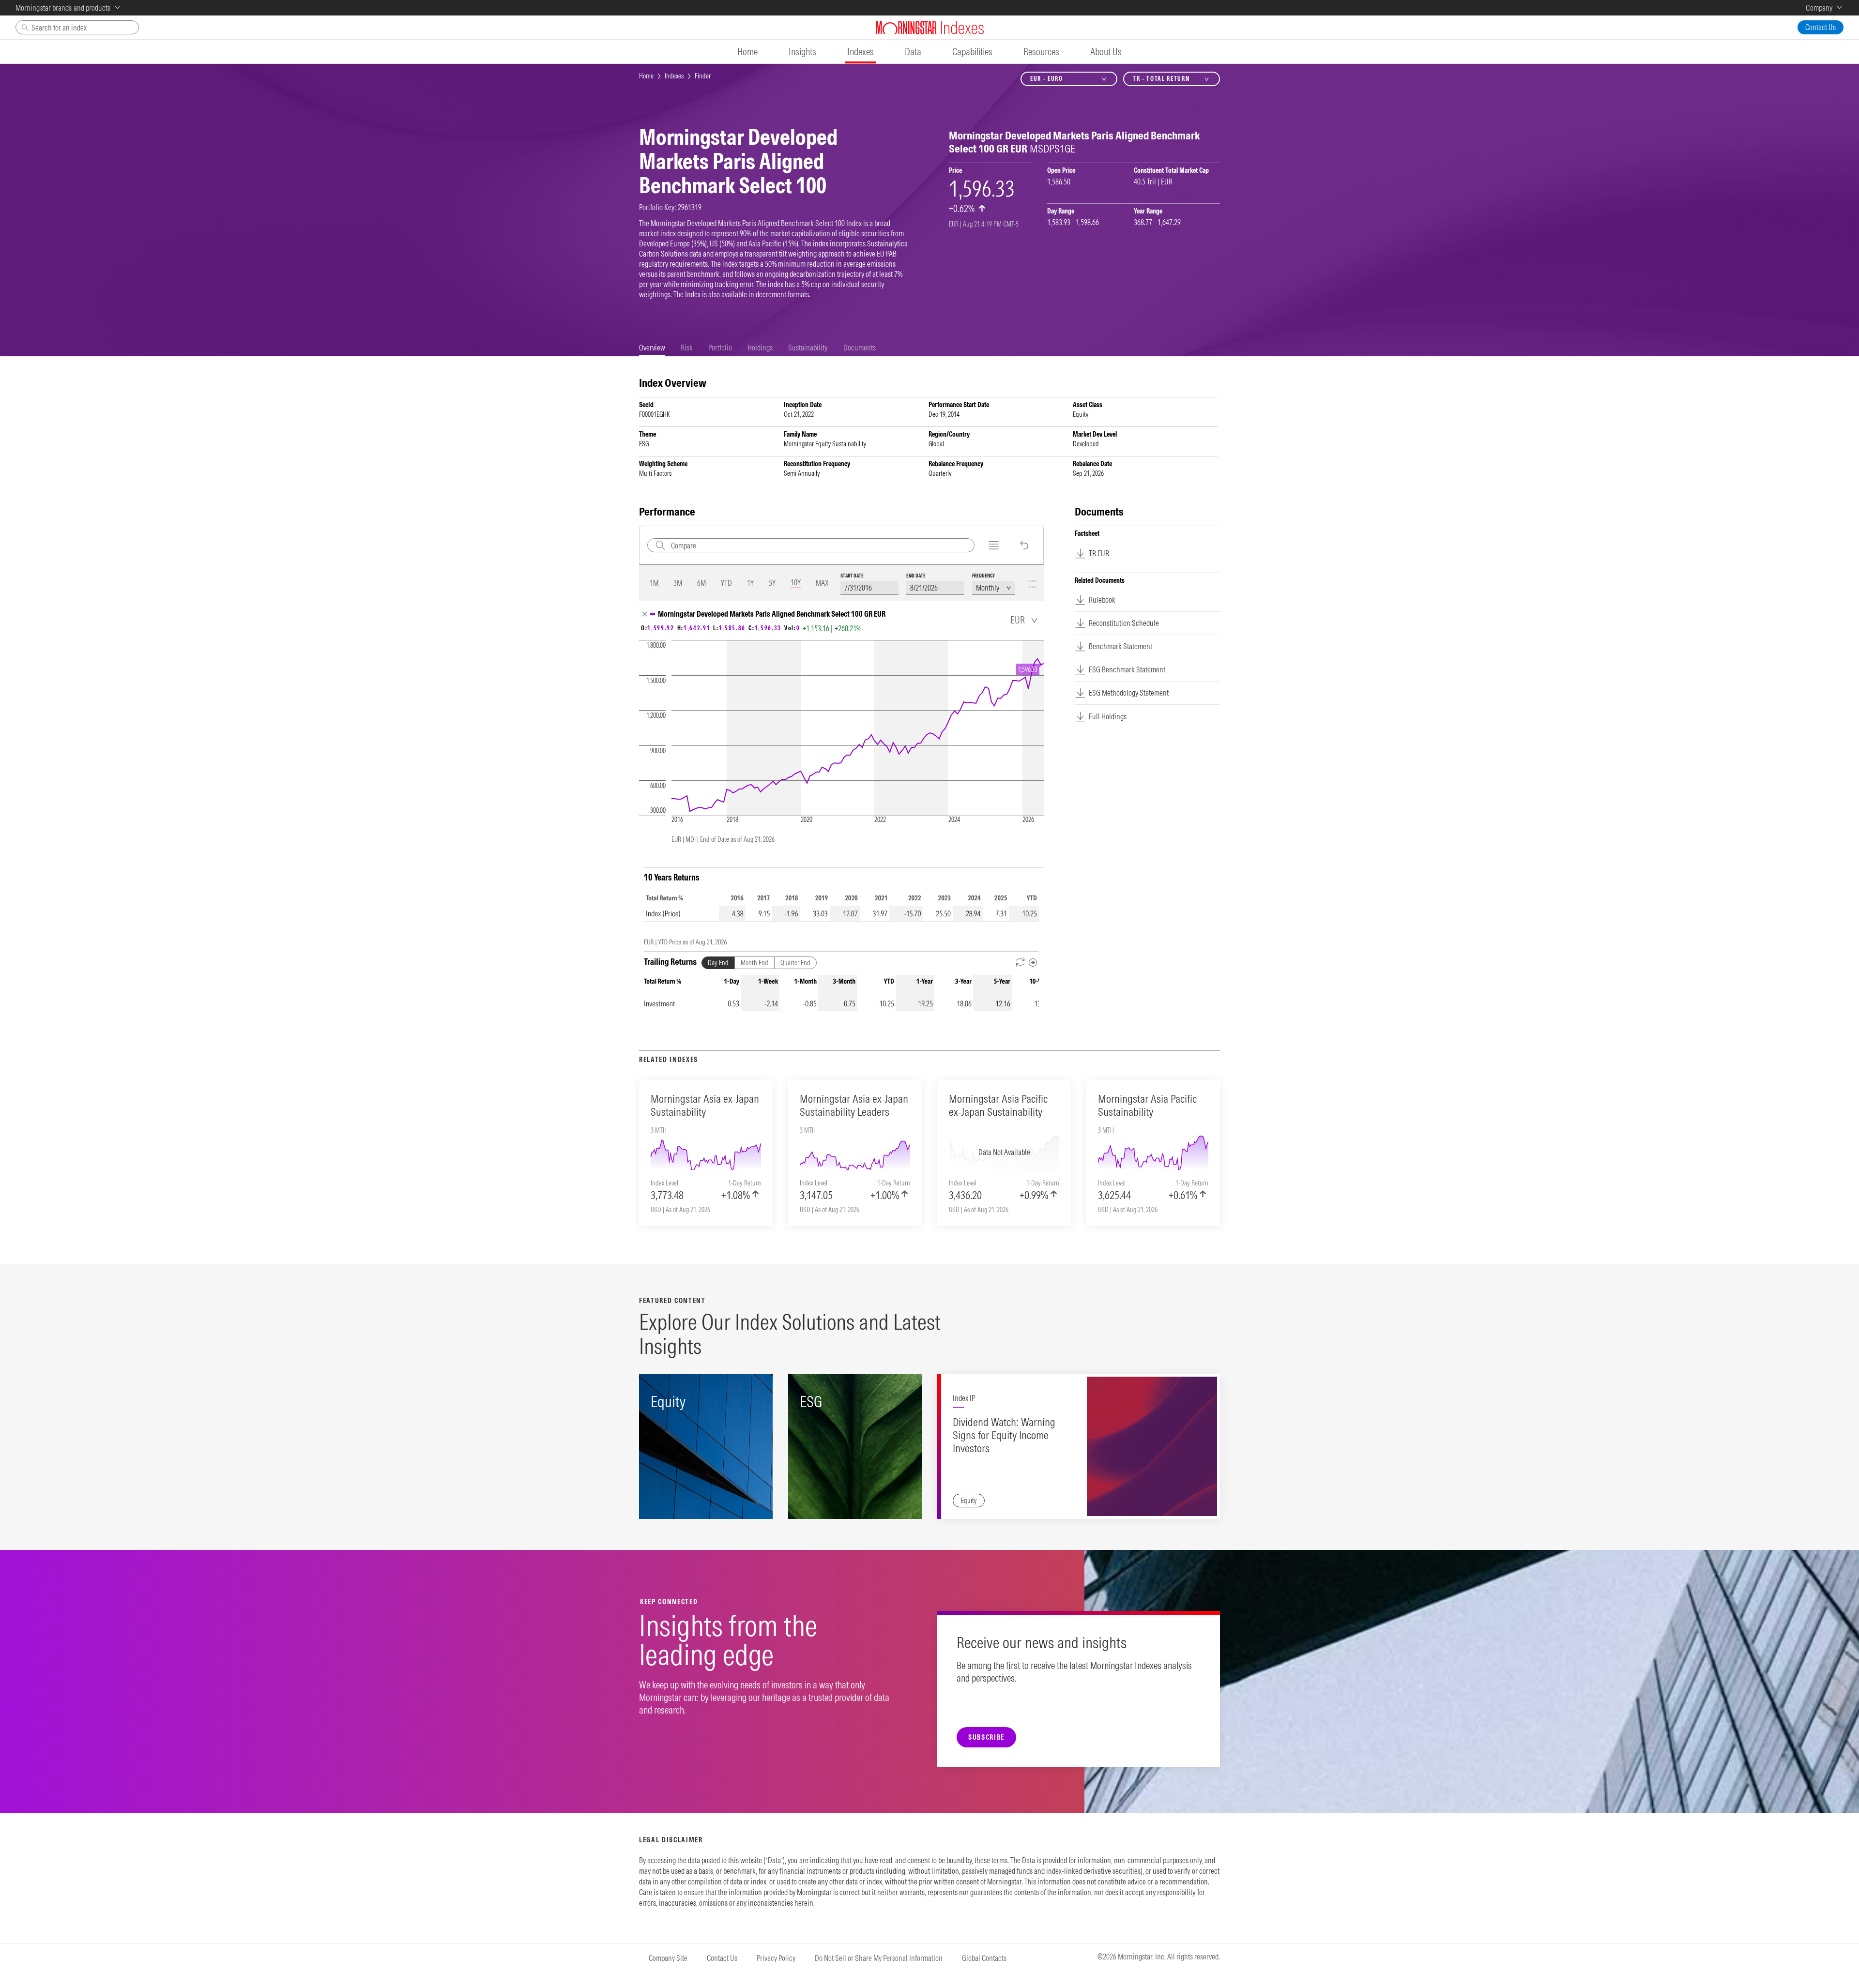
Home (646, 76)
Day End (718, 963)
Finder (703, 76)
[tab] (652, 348)
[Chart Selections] (994, 545)
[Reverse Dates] (1021, 963)
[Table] (1032, 584)
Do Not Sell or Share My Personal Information (879, 1958)
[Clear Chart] (1024, 545)
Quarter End (795, 963)
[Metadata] (1033, 963)
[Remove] (645, 614)
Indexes (674, 76)
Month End (754, 963)
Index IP (964, 1398)
